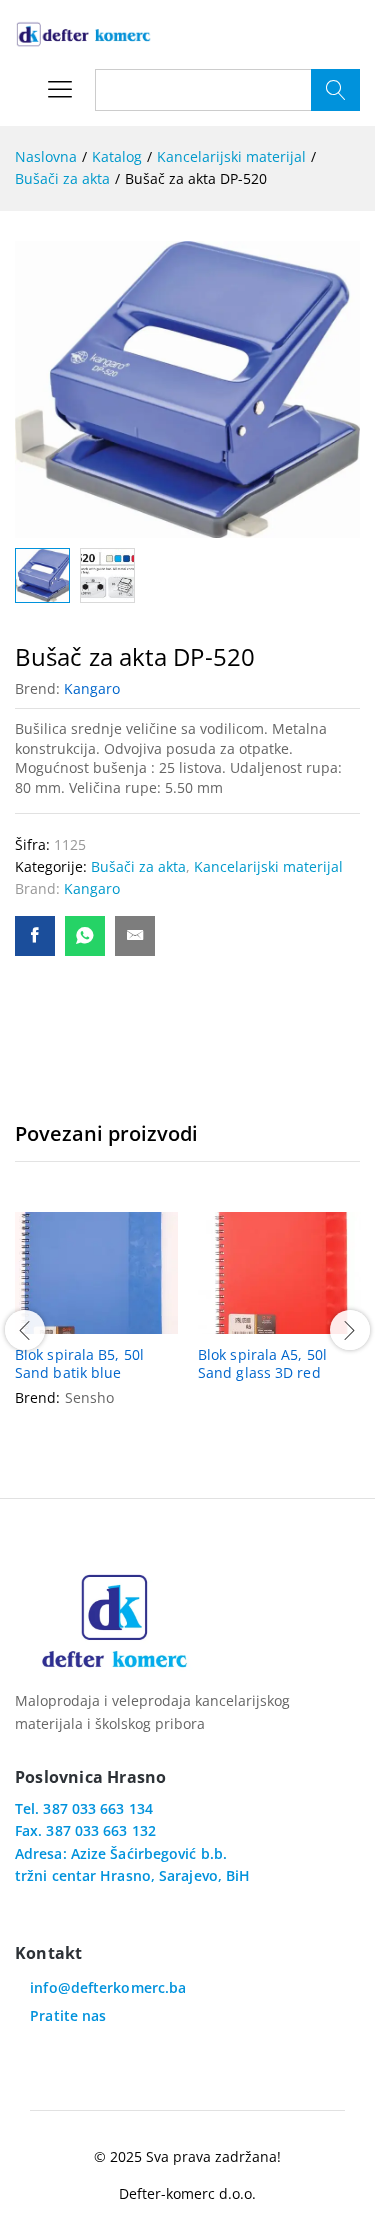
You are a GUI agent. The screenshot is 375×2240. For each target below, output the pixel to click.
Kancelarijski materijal (268, 866)
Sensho (89, 1397)
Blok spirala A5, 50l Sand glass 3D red (262, 1364)
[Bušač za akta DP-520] (35, 936)
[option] (96, 1327)
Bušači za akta (138, 866)
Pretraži (335, 90)
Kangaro (92, 688)
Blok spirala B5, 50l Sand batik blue (79, 1364)
